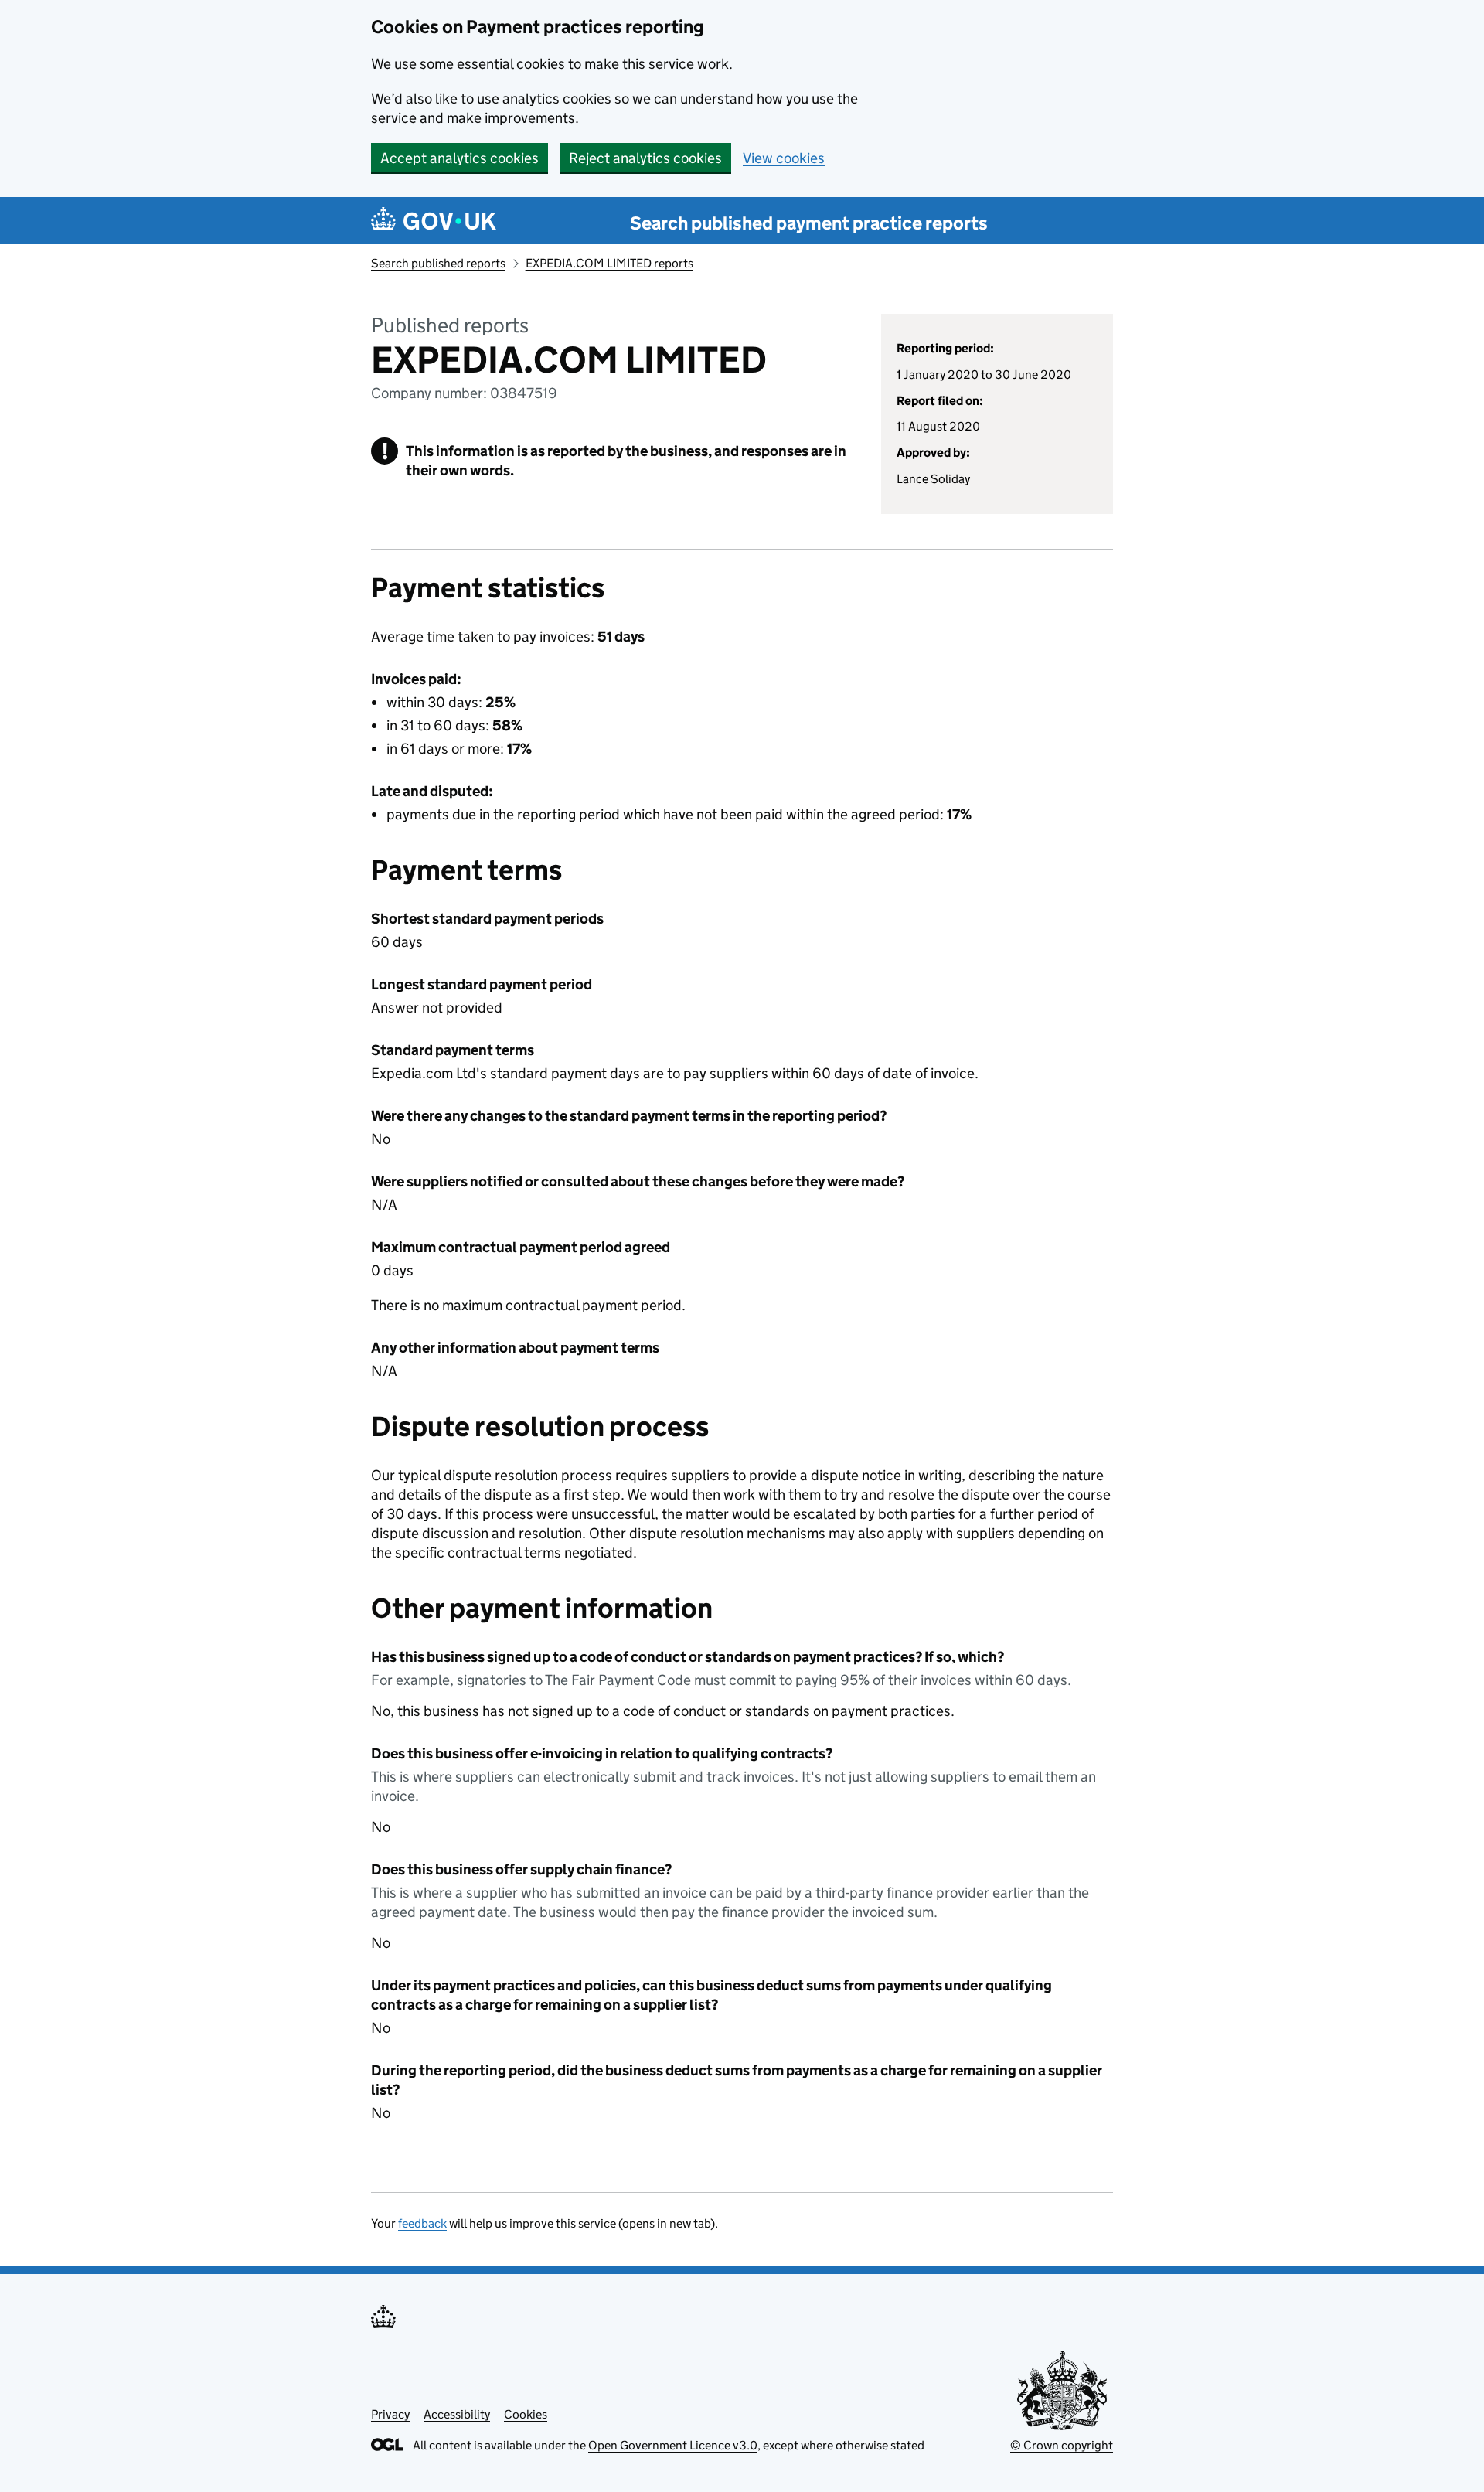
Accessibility (457, 2414)
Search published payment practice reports (809, 223)
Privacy (390, 2414)
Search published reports (438, 263)
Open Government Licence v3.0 (673, 2445)
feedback (422, 2223)
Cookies (526, 2414)
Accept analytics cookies (459, 158)
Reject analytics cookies (645, 158)
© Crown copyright (1062, 2445)
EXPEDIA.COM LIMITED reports (609, 263)
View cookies (784, 158)
